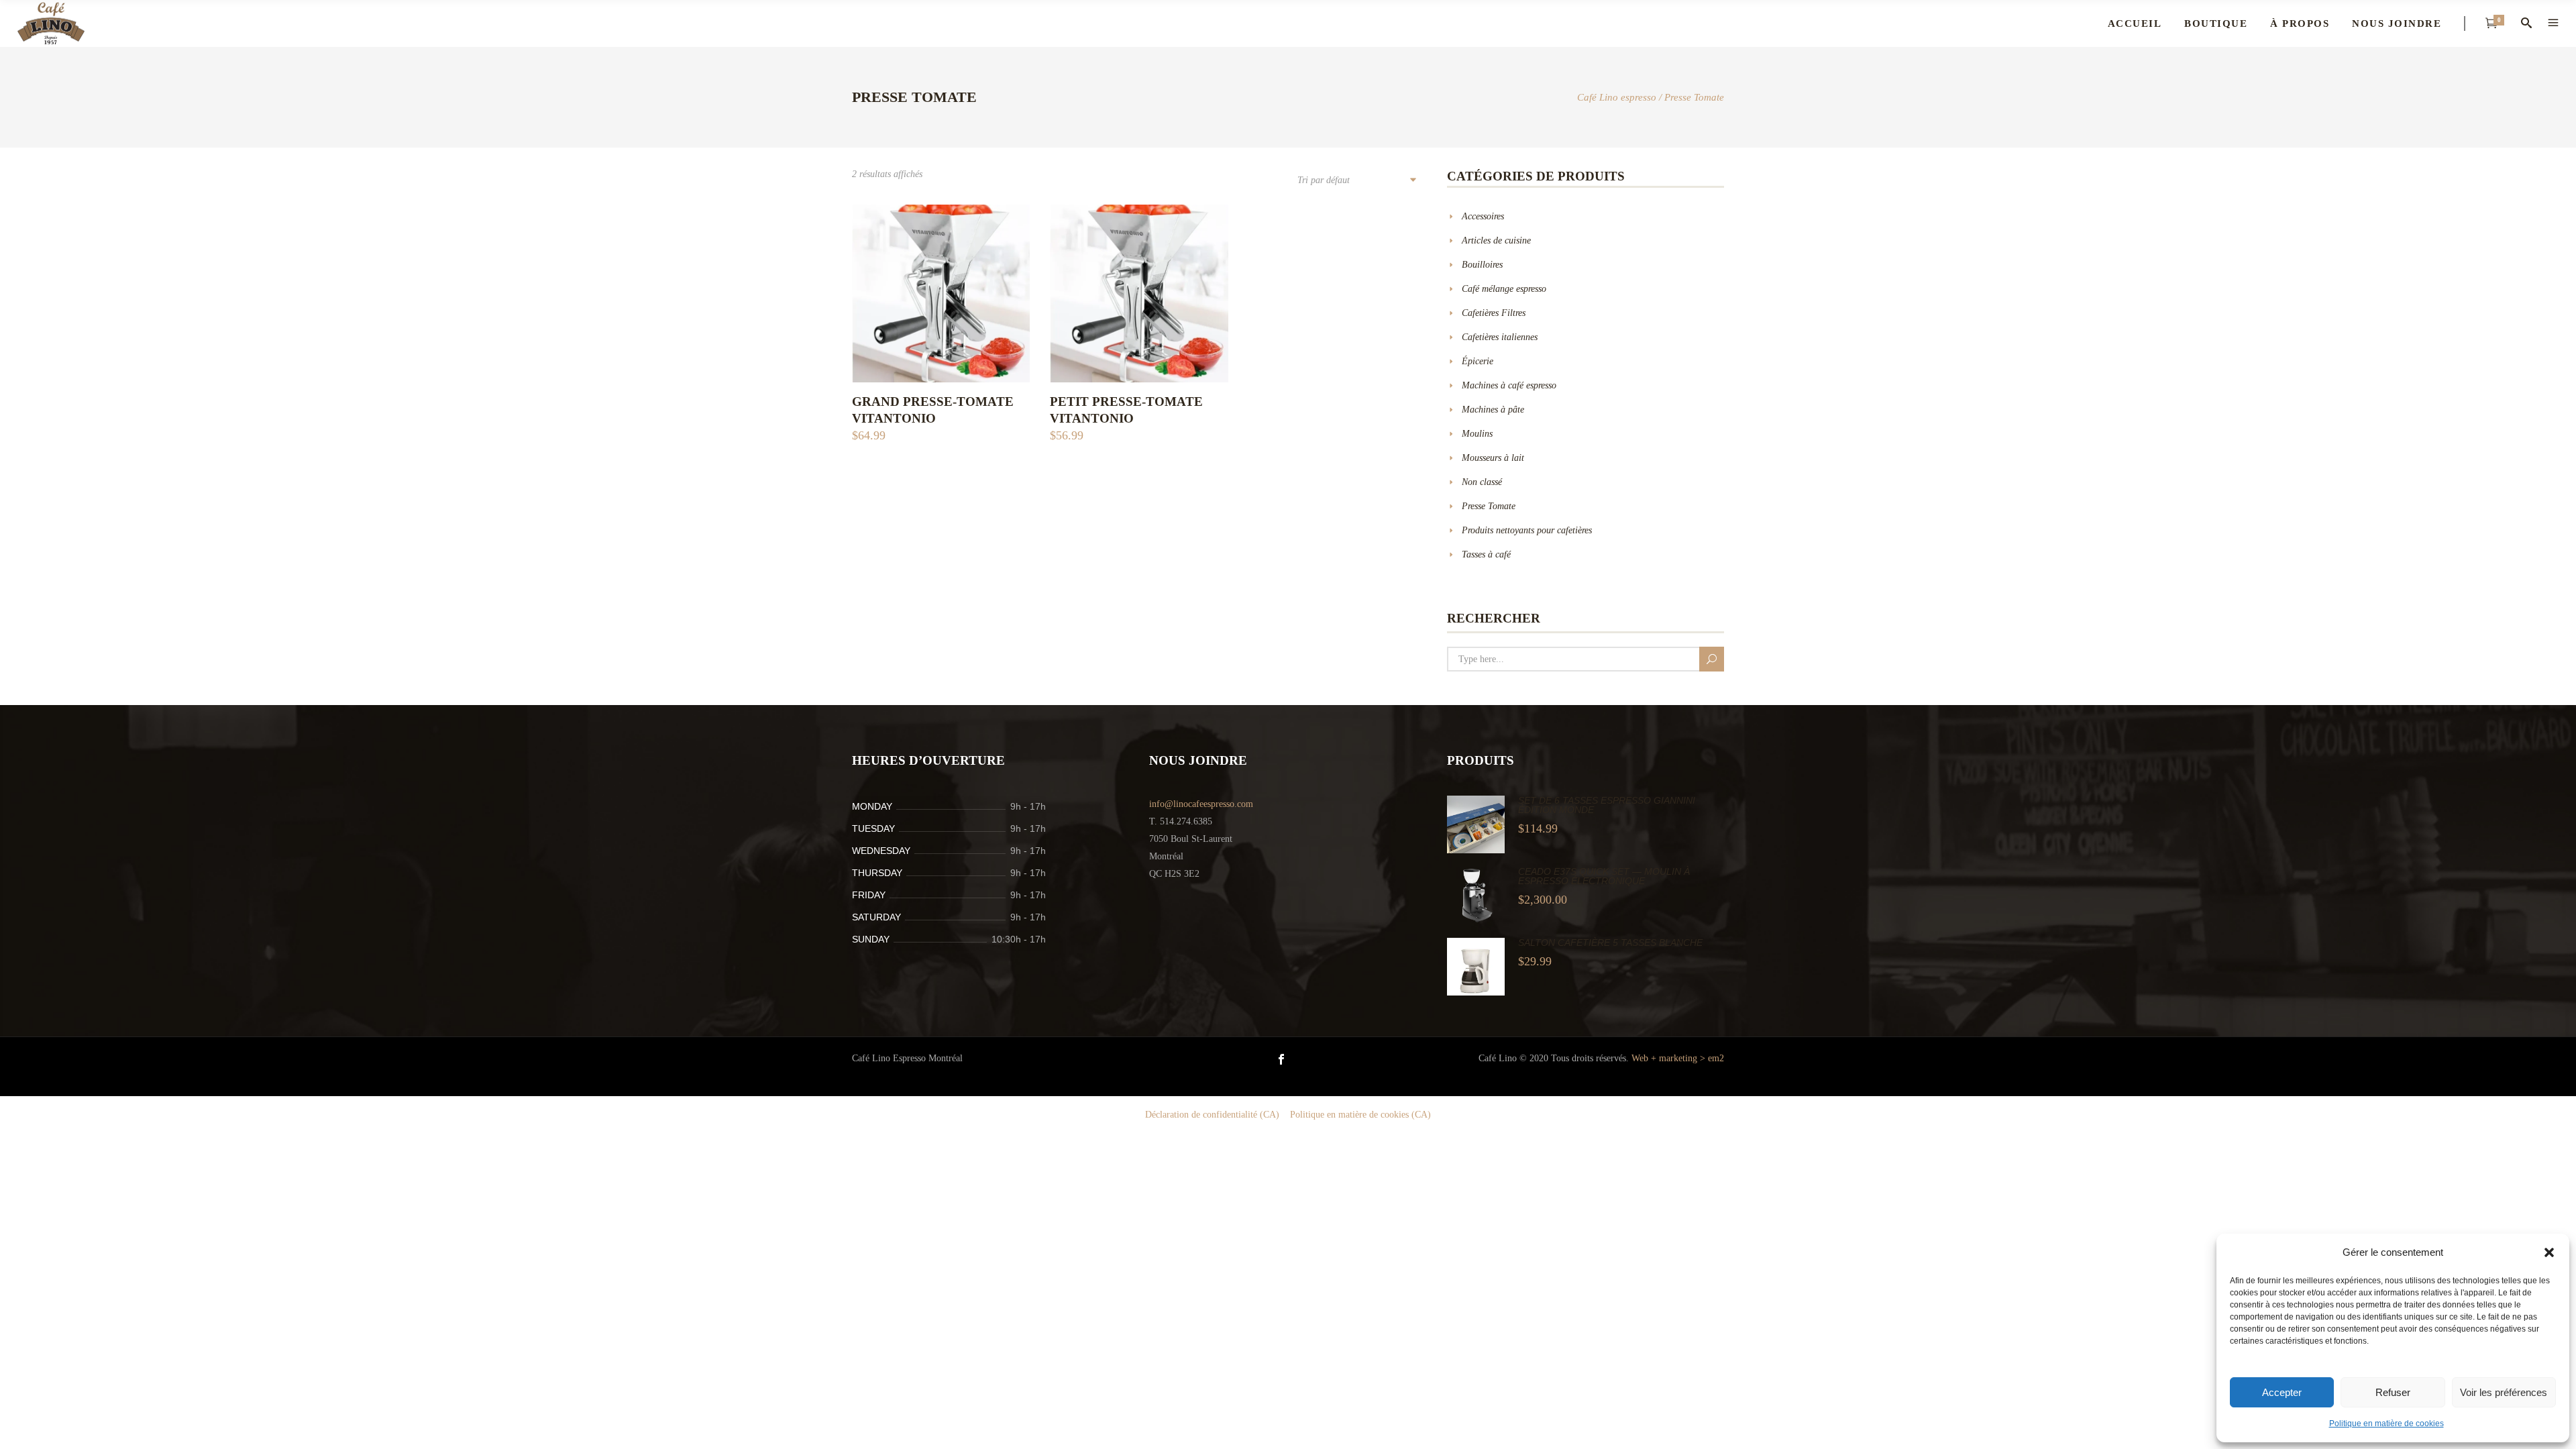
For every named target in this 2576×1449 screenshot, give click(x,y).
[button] (2549, 1252)
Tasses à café (1486, 554)
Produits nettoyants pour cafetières (1527, 530)
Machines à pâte (1493, 410)
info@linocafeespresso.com (1201, 804)
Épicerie (1478, 361)
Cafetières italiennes (1500, 337)
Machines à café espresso (1509, 385)
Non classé (1482, 482)
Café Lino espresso (1617, 98)
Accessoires (1483, 216)
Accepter (2282, 1392)
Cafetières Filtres (1494, 313)
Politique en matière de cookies (2386, 1424)
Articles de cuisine (1496, 240)
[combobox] (1356, 181)
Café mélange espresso (1504, 289)
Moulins (1477, 434)
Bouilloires (1482, 265)
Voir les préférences (2504, 1392)
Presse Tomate (1489, 506)
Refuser (2393, 1392)
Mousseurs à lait (1493, 458)
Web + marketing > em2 (1678, 1058)
